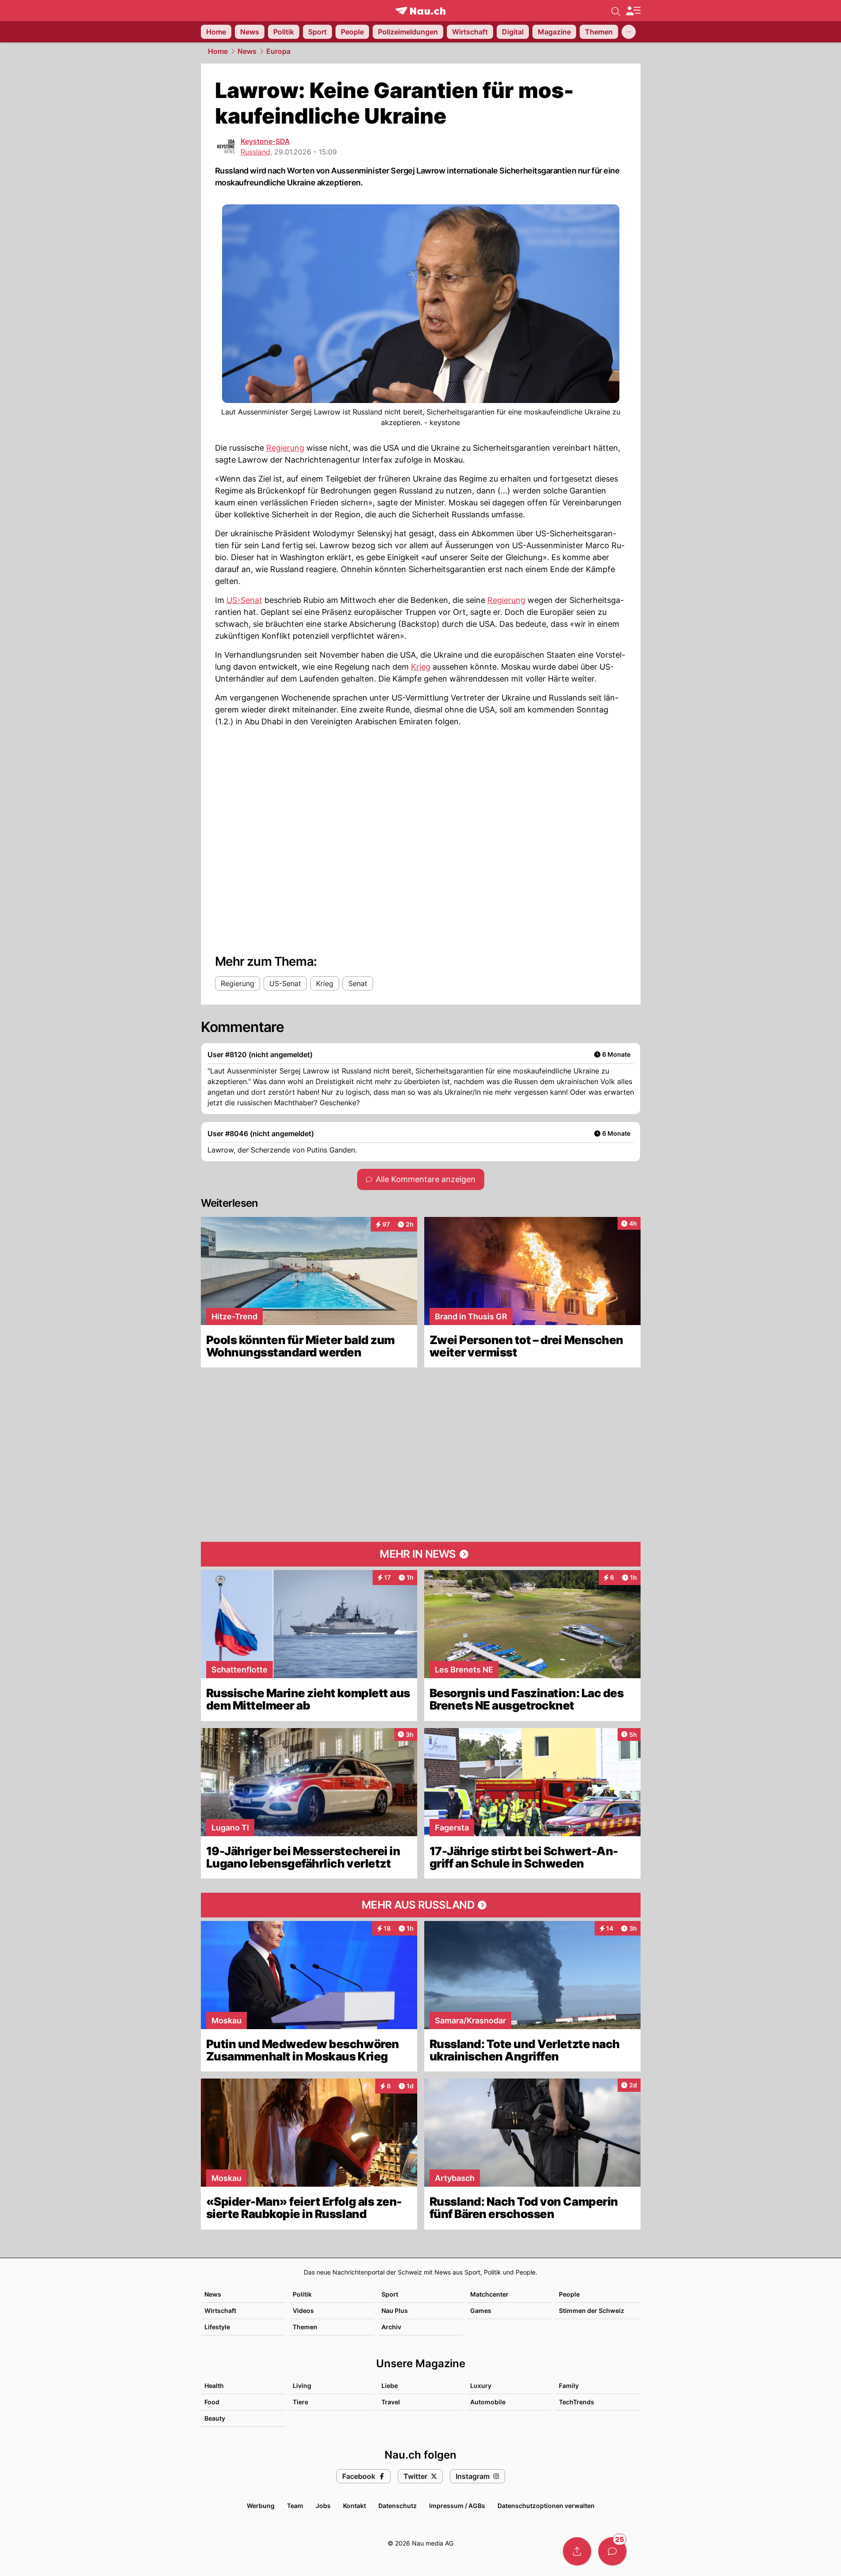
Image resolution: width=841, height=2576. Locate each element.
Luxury (481, 2386)
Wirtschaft (220, 2310)
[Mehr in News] (421, 1554)
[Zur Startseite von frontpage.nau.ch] (420, 11)
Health (214, 2386)
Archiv (391, 2327)
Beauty (215, 2418)
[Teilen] (577, 2551)
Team (295, 2506)
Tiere (300, 2402)
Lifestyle (217, 2327)
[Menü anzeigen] (633, 11)
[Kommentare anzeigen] (612, 2551)
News (247, 51)
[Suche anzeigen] (616, 11)
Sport (390, 2294)
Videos (303, 2310)
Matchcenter (489, 2294)
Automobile (488, 2402)
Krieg (421, 667)
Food (212, 2402)
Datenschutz (398, 2506)
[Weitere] (629, 32)
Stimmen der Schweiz (592, 2310)
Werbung (261, 2506)
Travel (391, 2402)
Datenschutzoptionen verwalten (546, 2506)
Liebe (390, 2386)
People (569, 2294)
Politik (302, 2294)
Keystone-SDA (265, 141)
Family (569, 2386)
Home (218, 51)
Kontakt (355, 2506)
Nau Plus (395, 2310)
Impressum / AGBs (457, 2506)
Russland (255, 152)
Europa (278, 51)
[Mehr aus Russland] (421, 1905)
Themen (305, 2327)
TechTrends (577, 2402)
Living (302, 2386)
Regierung (285, 448)
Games (481, 2310)
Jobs (323, 2506)
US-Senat (244, 600)
